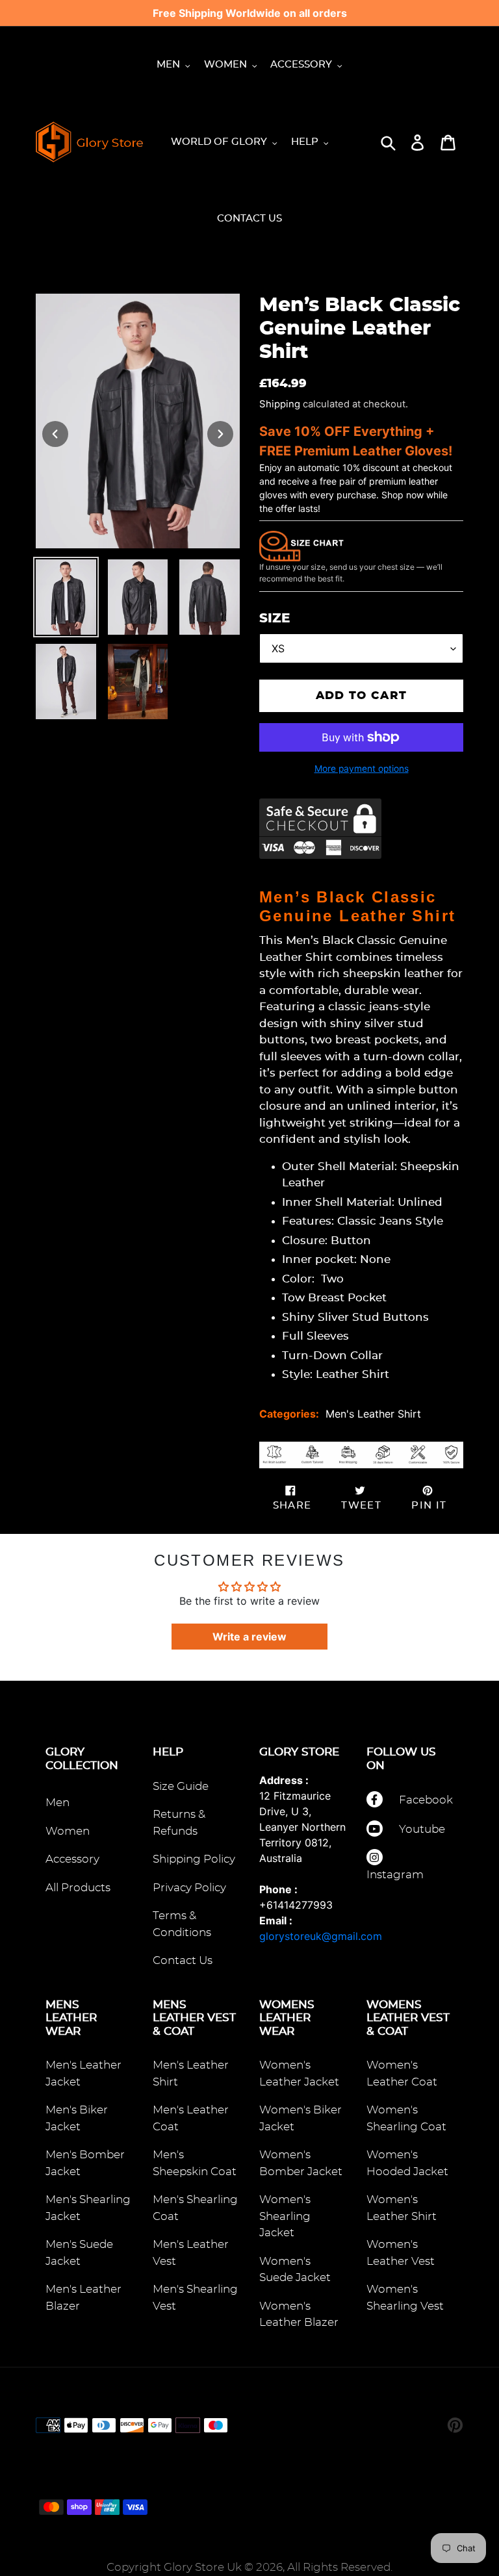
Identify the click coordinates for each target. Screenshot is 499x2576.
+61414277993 (296, 1905)
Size (275, 618)
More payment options (362, 769)
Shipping (280, 404)
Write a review (249, 1637)
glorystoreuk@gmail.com (321, 1936)
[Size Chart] (301, 545)
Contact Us (183, 1960)
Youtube (422, 1829)
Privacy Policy (189, 1888)
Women (68, 1831)
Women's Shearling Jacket (285, 2216)
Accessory (72, 1859)
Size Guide (181, 1786)
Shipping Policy (194, 1859)
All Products (78, 1888)
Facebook (426, 1800)
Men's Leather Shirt (373, 1414)
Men (58, 1803)
